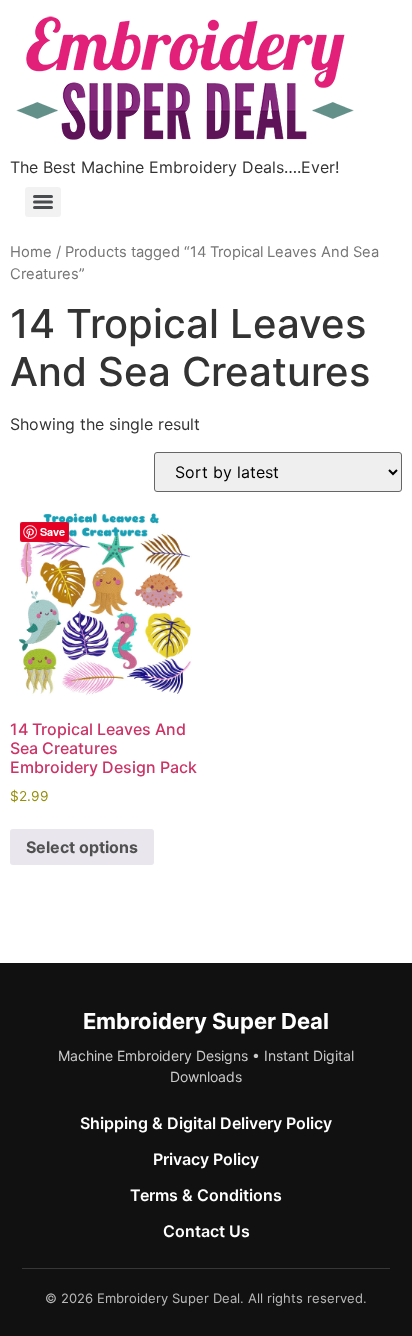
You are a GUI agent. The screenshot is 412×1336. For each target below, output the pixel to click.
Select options (82, 847)
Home (31, 252)
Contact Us (206, 1231)
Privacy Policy (206, 1159)
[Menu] (43, 202)
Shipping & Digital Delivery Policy (206, 1123)
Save (52, 531)
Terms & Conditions (206, 1195)
